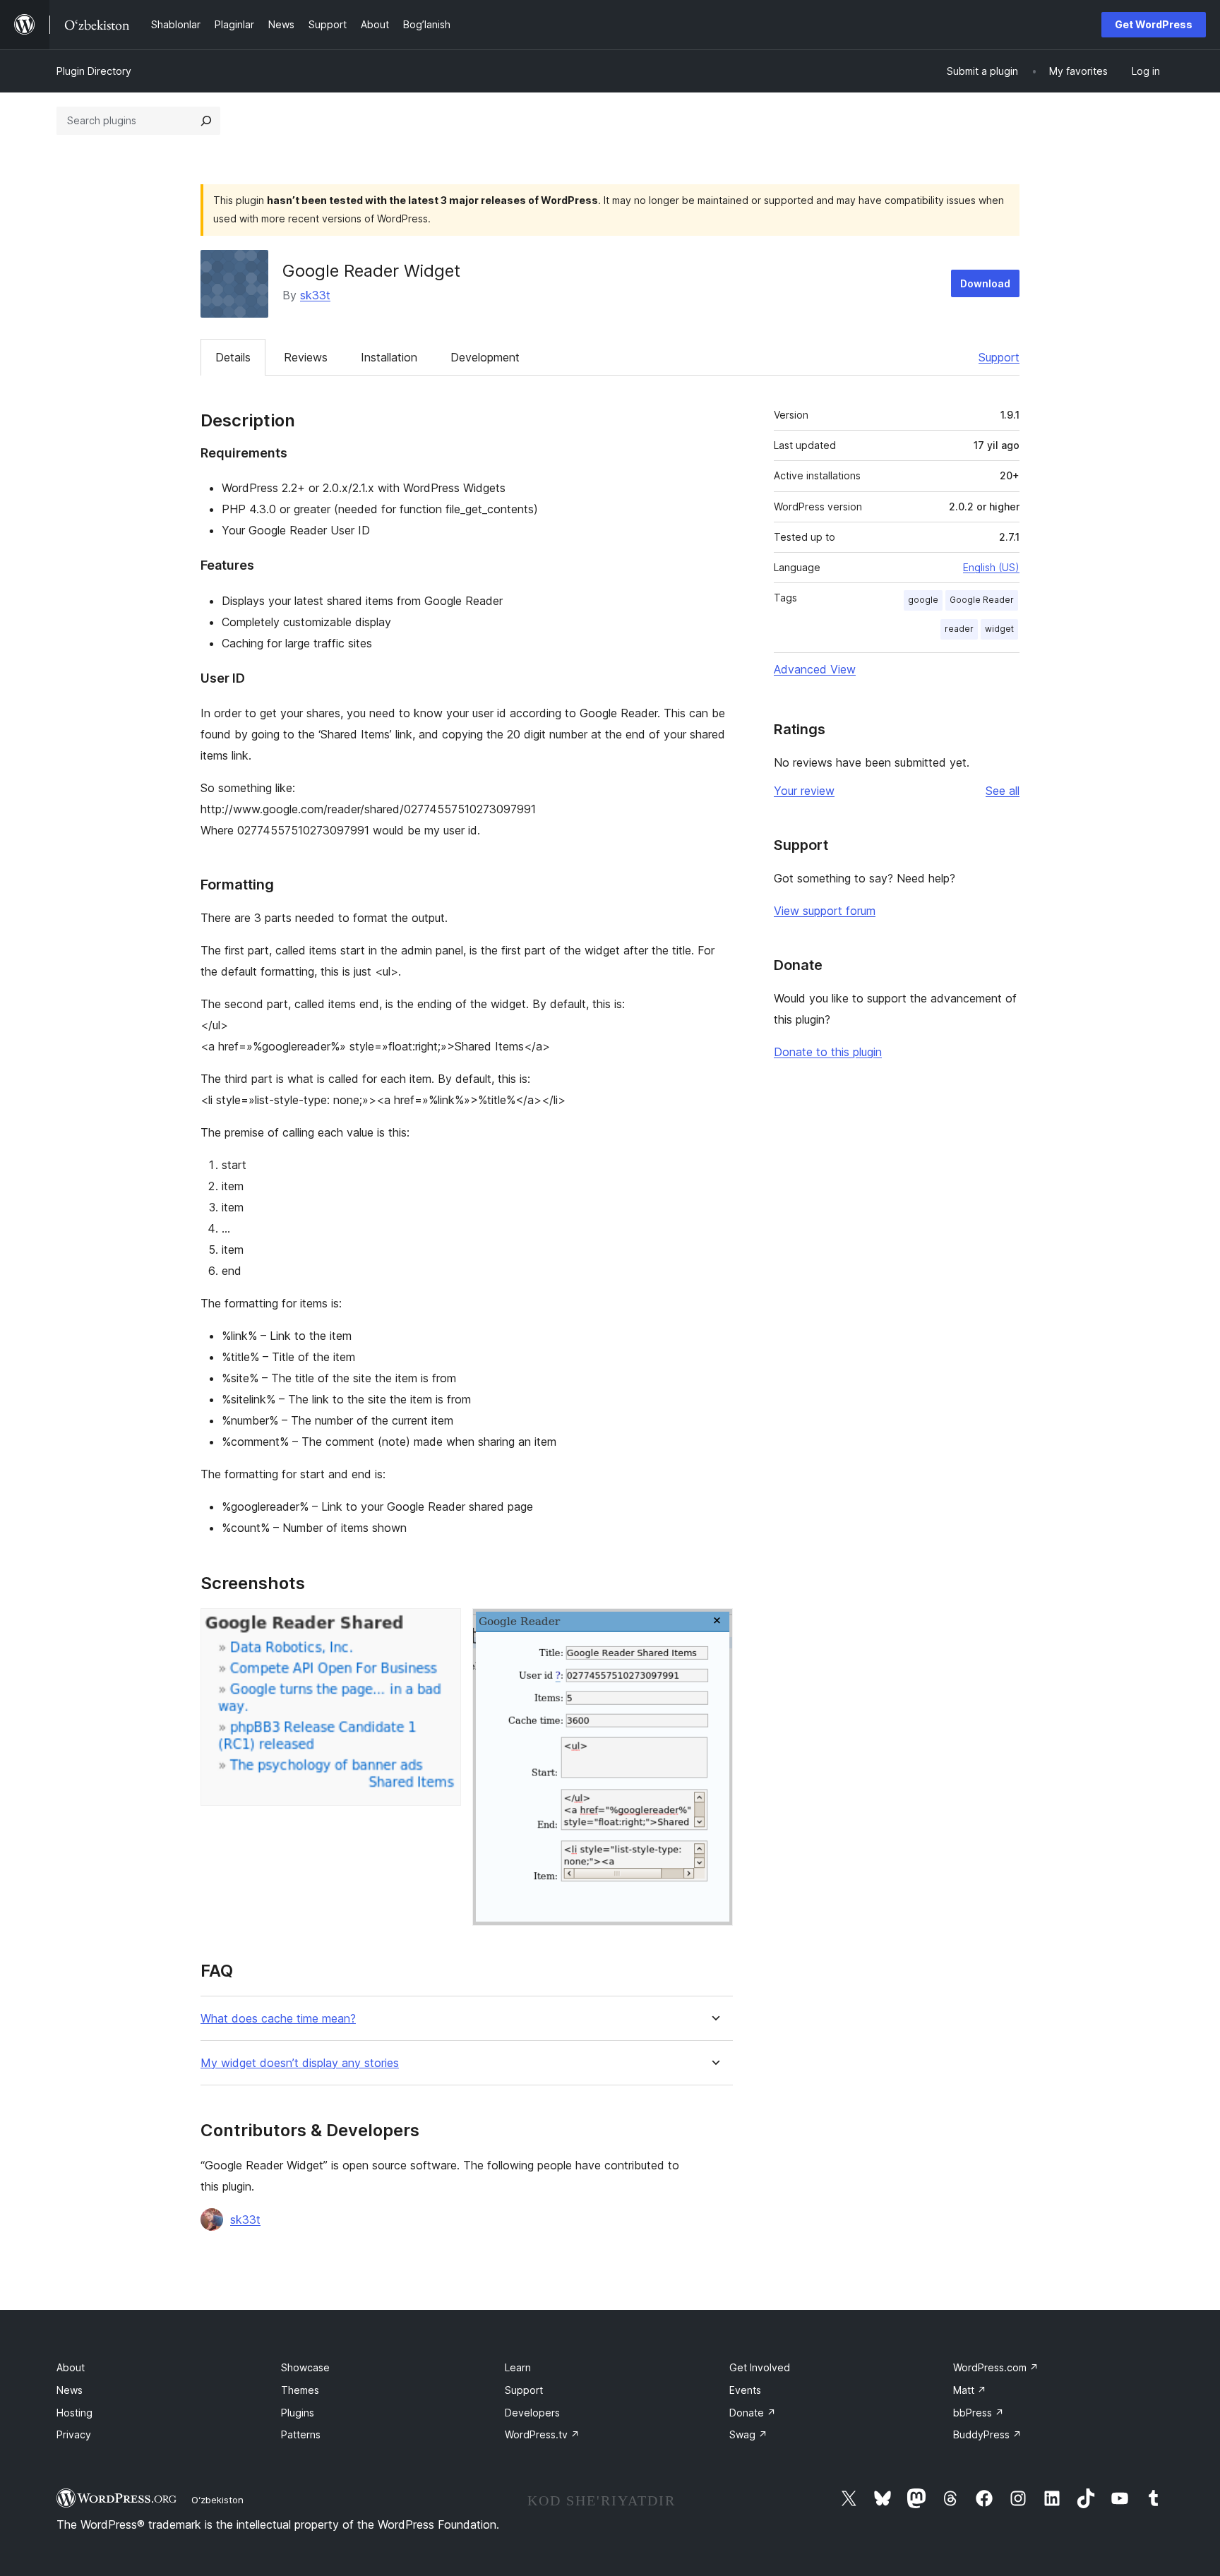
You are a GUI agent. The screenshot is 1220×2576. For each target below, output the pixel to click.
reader (959, 629)
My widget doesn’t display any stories (300, 2063)
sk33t (315, 295)
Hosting (74, 2413)
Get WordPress (1154, 24)
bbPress (979, 2413)
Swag (748, 2434)
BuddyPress (987, 2434)
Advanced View (815, 669)
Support (999, 357)
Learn (518, 2367)
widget (999, 629)
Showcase (305, 2367)
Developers (532, 2413)
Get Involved (760, 2367)
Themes (300, 2390)
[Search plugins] (206, 121)
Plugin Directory (94, 71)
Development (485, 357)
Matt (970, 2390)
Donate (753, 2413)
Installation (389, 357)
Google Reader (982, 600)
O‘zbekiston (217, 2500)
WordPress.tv (542, 2434)
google (923, 600)
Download (985, 283)
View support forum (825, 911)
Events (745, 2390)
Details (233, 357)
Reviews (306, 357)
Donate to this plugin (828, 1052)
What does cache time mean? (278, 2019)
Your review (804, 791)
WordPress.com (996, 2367)
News (70, 2390)
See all (1003, 791)
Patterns (301, 2434)
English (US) (991, 567)
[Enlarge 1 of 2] (442, 1627)
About (71, 2367)
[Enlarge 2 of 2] (714, 1627)
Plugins (298, 2413)
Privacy (74, 2434)
